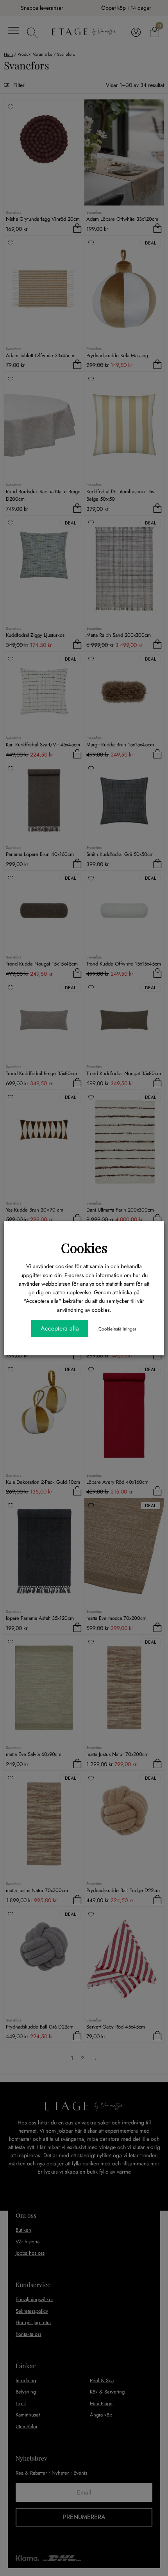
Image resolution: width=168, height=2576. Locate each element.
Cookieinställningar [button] (117, 1329)
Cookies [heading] (84, 1247)
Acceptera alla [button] (60, 1328)
